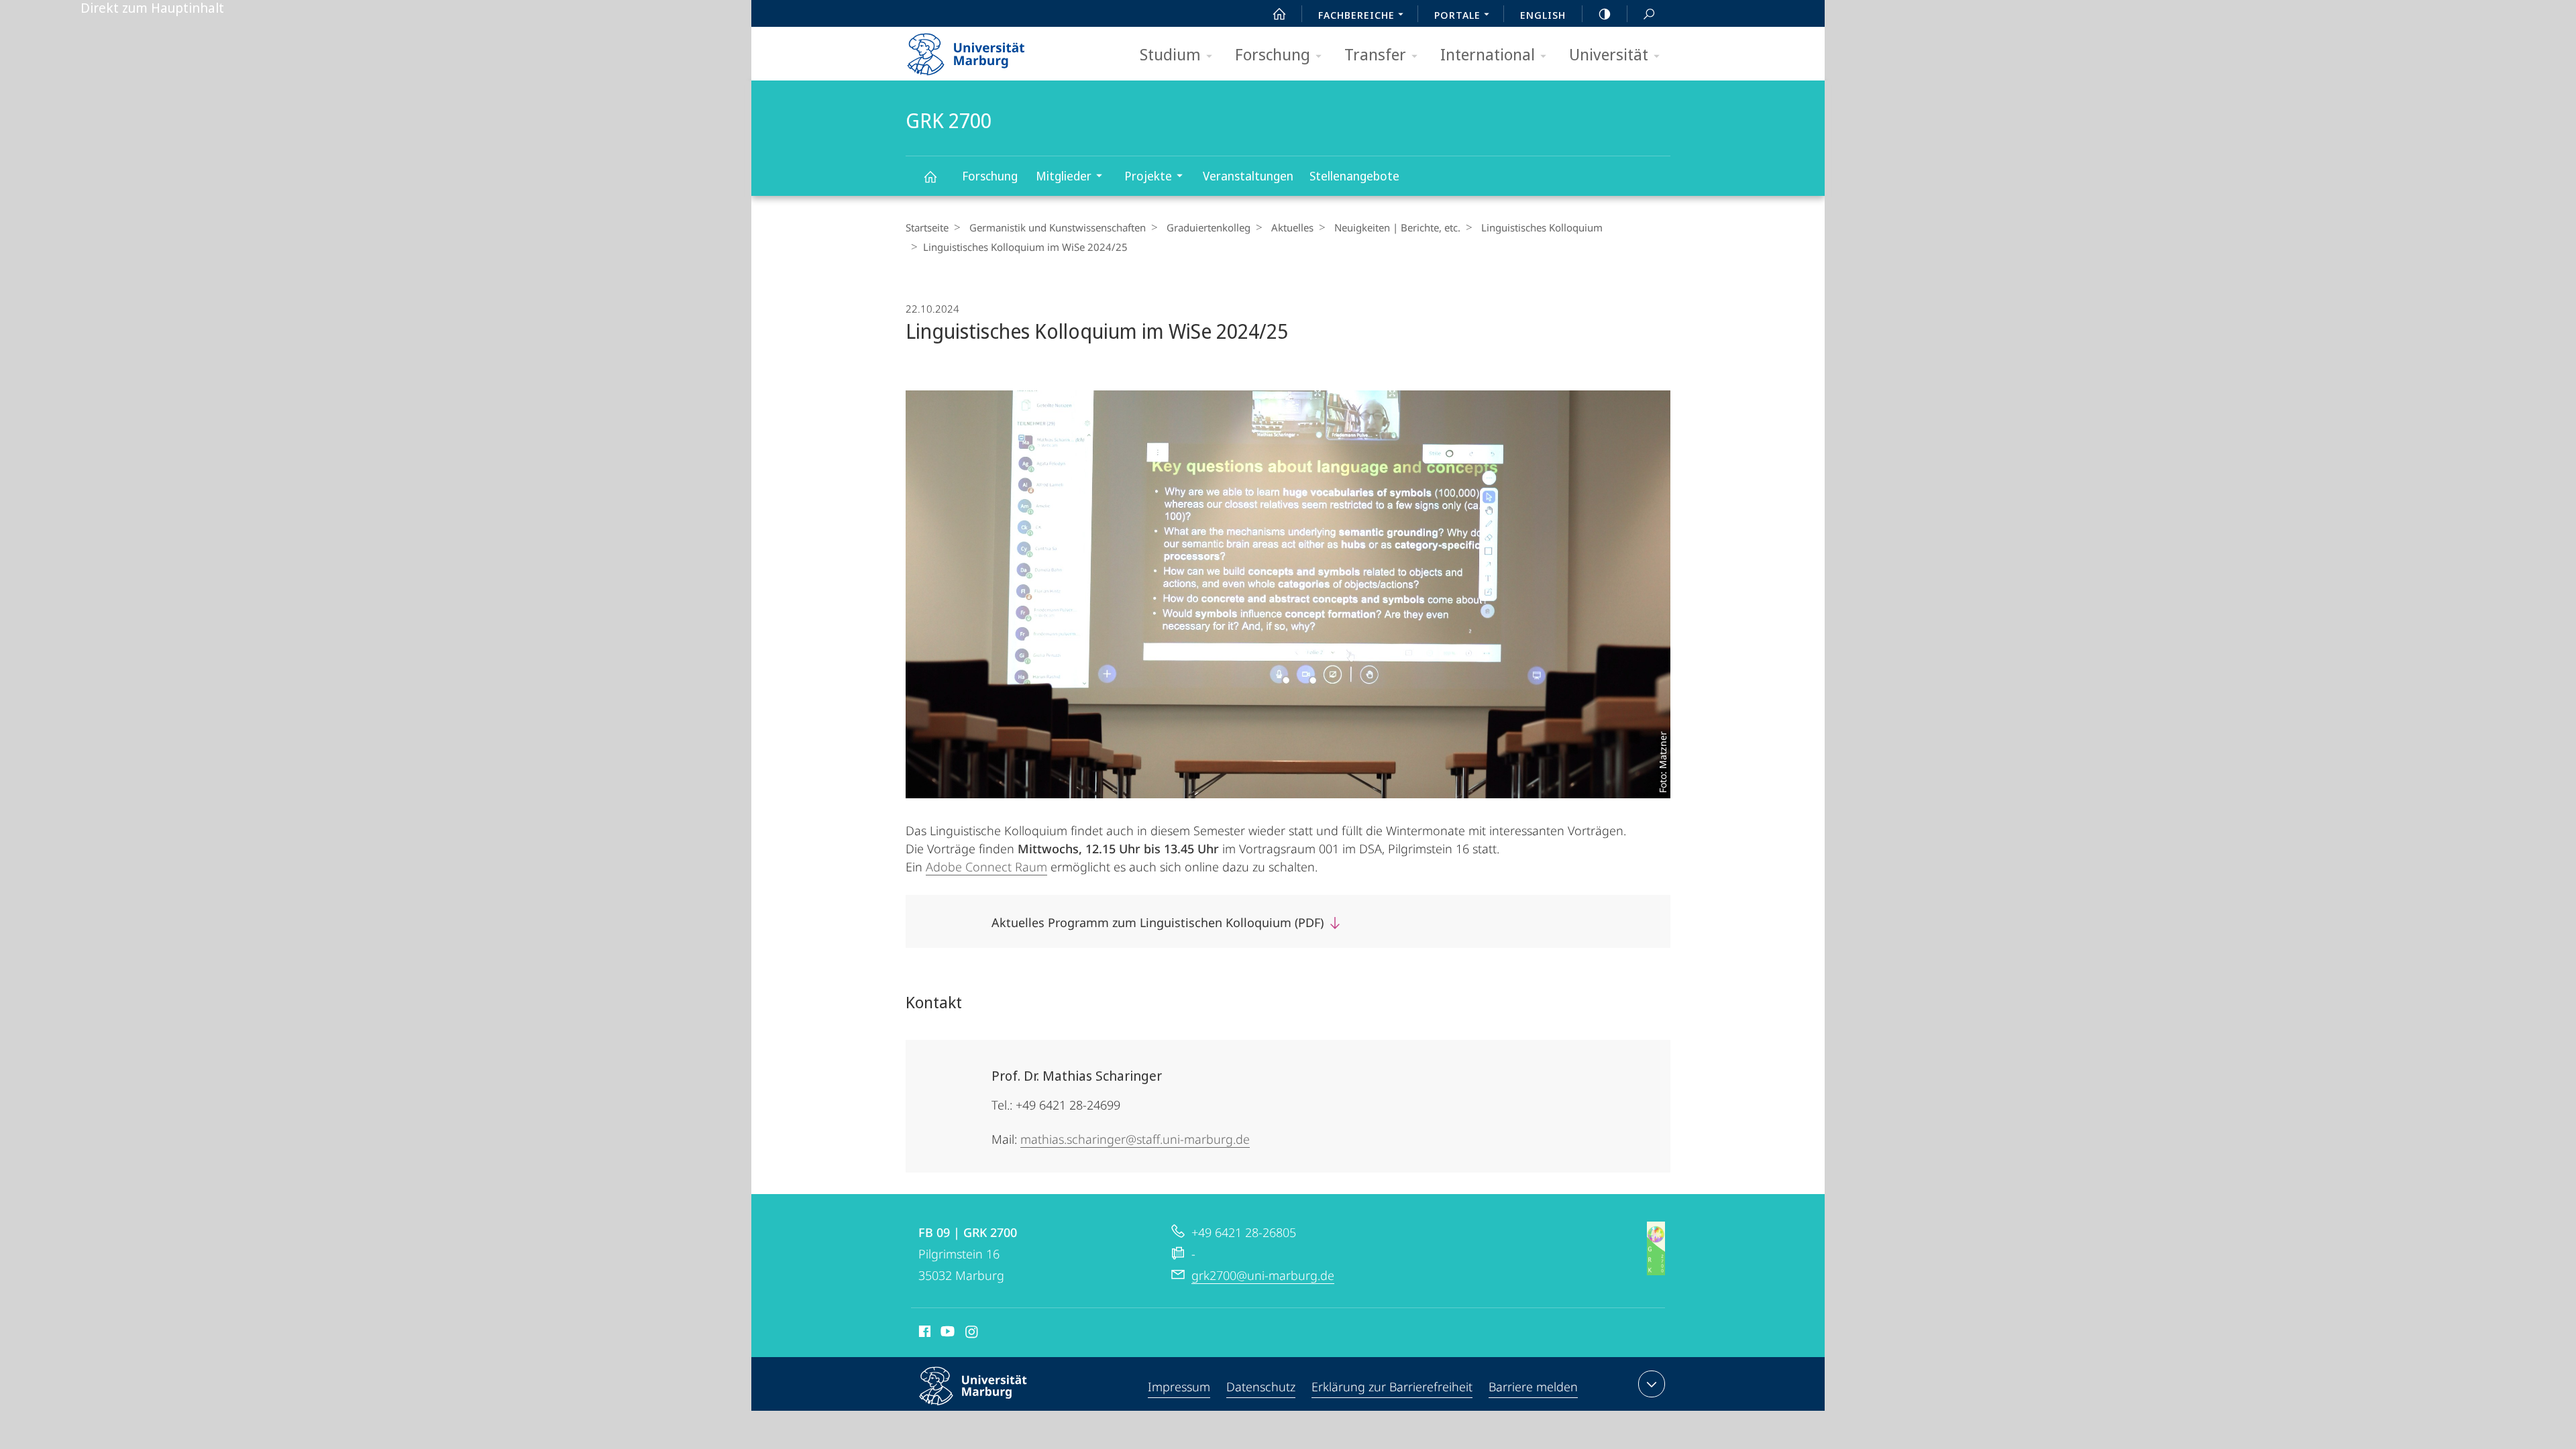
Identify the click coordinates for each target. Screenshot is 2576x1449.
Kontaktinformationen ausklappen (1652, 1384)
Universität (1609, 54)
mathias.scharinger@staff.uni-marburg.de (1135, 1139)
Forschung (1273, 54)
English (1543, 15)
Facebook (923, 1334)
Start (1279, 13)
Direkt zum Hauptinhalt (152, 8)
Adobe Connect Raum (986, 867)
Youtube (946, 1334)
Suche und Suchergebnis (1649, 13)
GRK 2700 (930, 176)
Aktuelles (1292, 227)
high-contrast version (1605, 13)
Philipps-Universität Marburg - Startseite (989, 50)
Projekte (1148, 176)
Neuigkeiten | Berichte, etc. (1397, 227)
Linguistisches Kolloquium (1542, 227)
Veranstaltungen (1248, 176)
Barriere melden (1533, 1387)
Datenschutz (1261, 1387)
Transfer (1375, 54)
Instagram (972, 1334)
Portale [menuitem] (1457, 15)
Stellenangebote (1354, 176)
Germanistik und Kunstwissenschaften (1058, 227)
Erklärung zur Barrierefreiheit (1392, 1387)
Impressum (1179, 1387)
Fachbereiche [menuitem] (1356, 15)
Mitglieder (1064, 176)
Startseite (927, 227)
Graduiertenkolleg (1209, 227)
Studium (1170, 54)
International (1488, 54)
